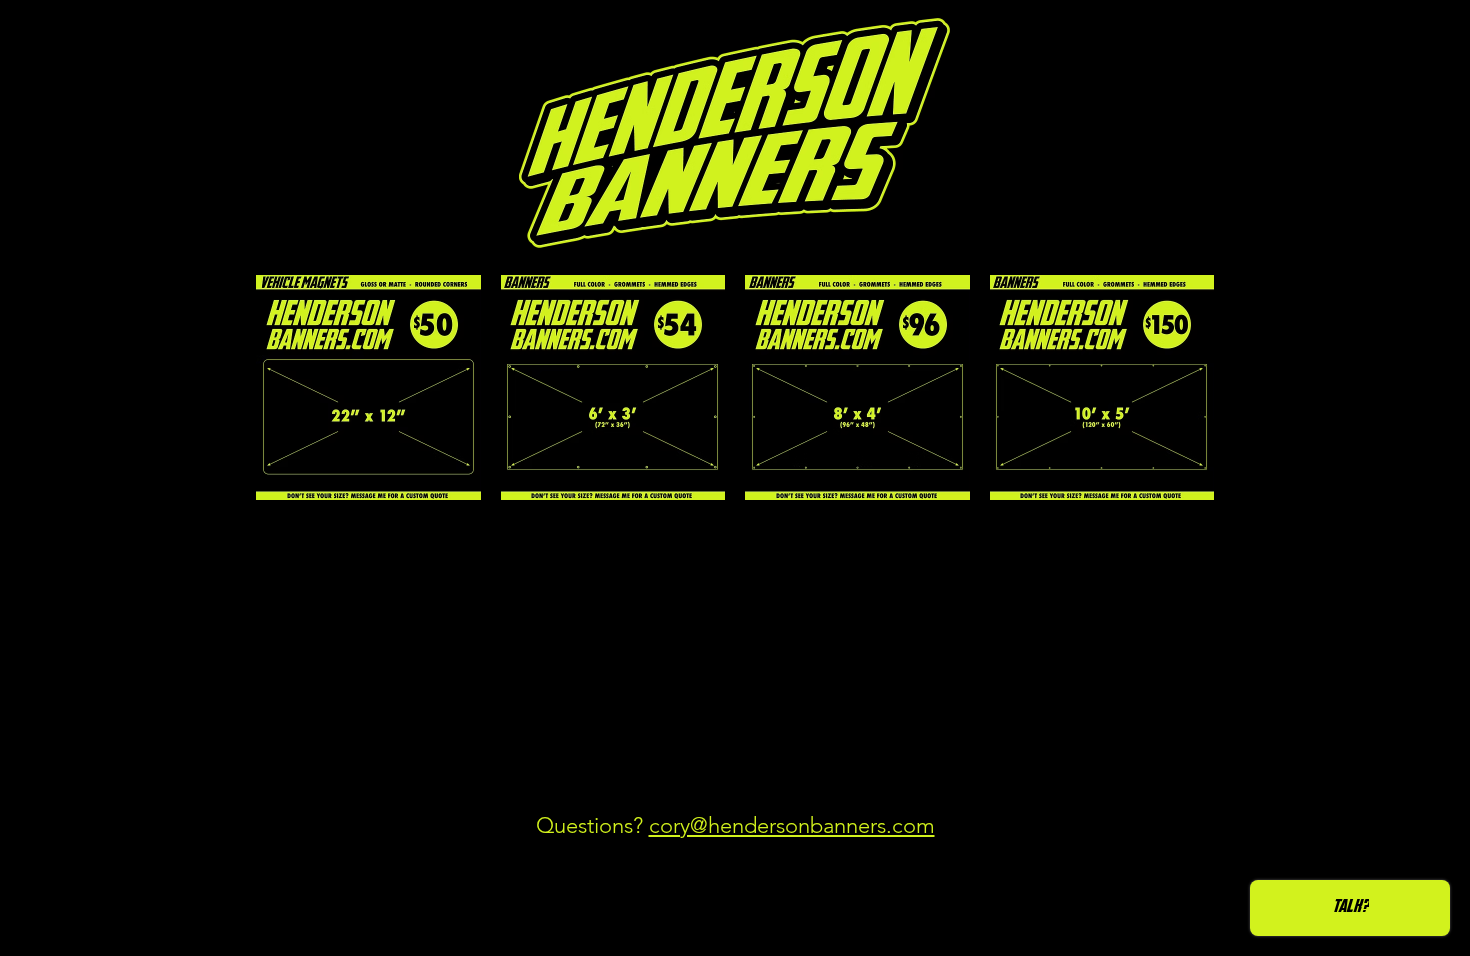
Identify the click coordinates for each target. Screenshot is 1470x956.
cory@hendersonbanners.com (792, 825)
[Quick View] (368, 387)
